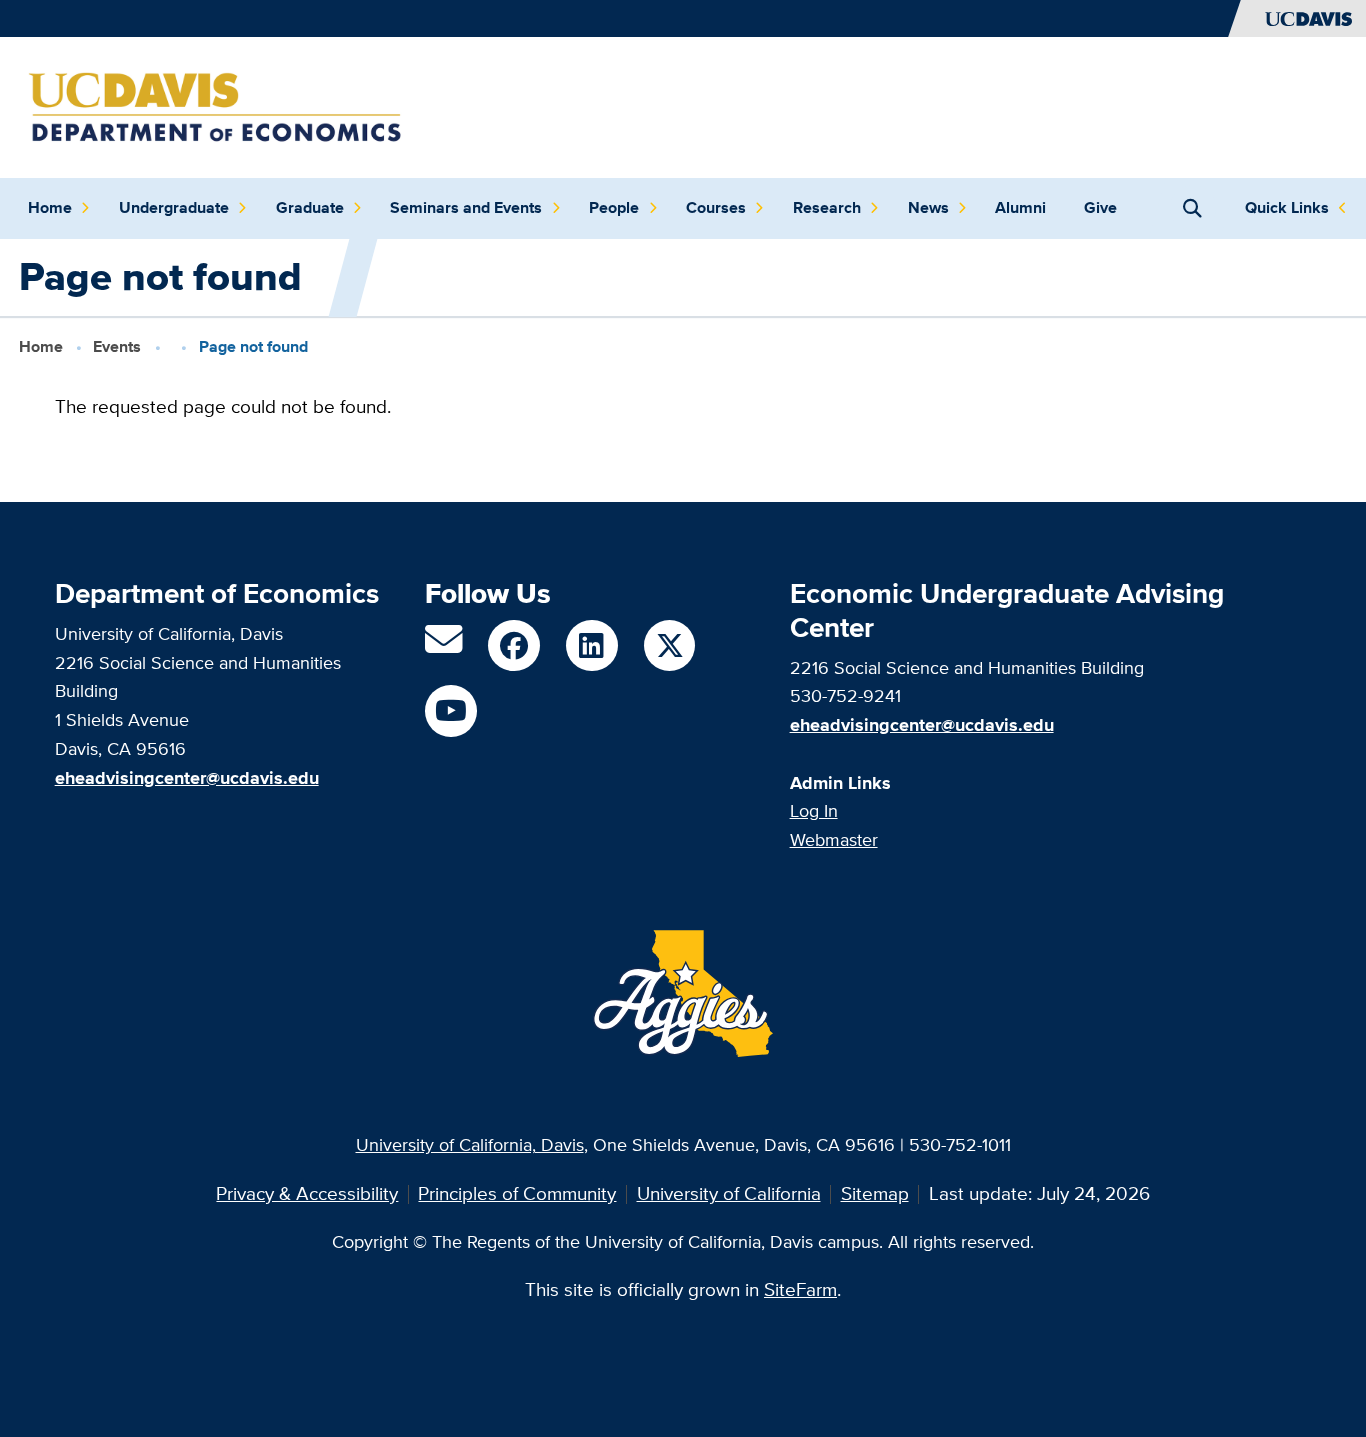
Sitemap (875, 1193)
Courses (716, 207)
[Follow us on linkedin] (591, 645)
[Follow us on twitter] (669, 645)
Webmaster (834, 839)
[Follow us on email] (443, 646)
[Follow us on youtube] (450, 710)
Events (117, 346)
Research (827, 207)
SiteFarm (800, 1289)
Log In (814, 810)
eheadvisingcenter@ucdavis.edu (922, 725)
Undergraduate (174, 207)
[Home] (215, 105)
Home (50, 207)
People (614, 207)
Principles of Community (517, 1193)
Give (1100, 207)
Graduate (310, 207)
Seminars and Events (466, 207)
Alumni (1020, 207)
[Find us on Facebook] (513, 645)
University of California (729, 1193)
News (928, 207)
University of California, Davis (470, 1144)
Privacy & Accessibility (307, 1193)
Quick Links (1287, 207)
